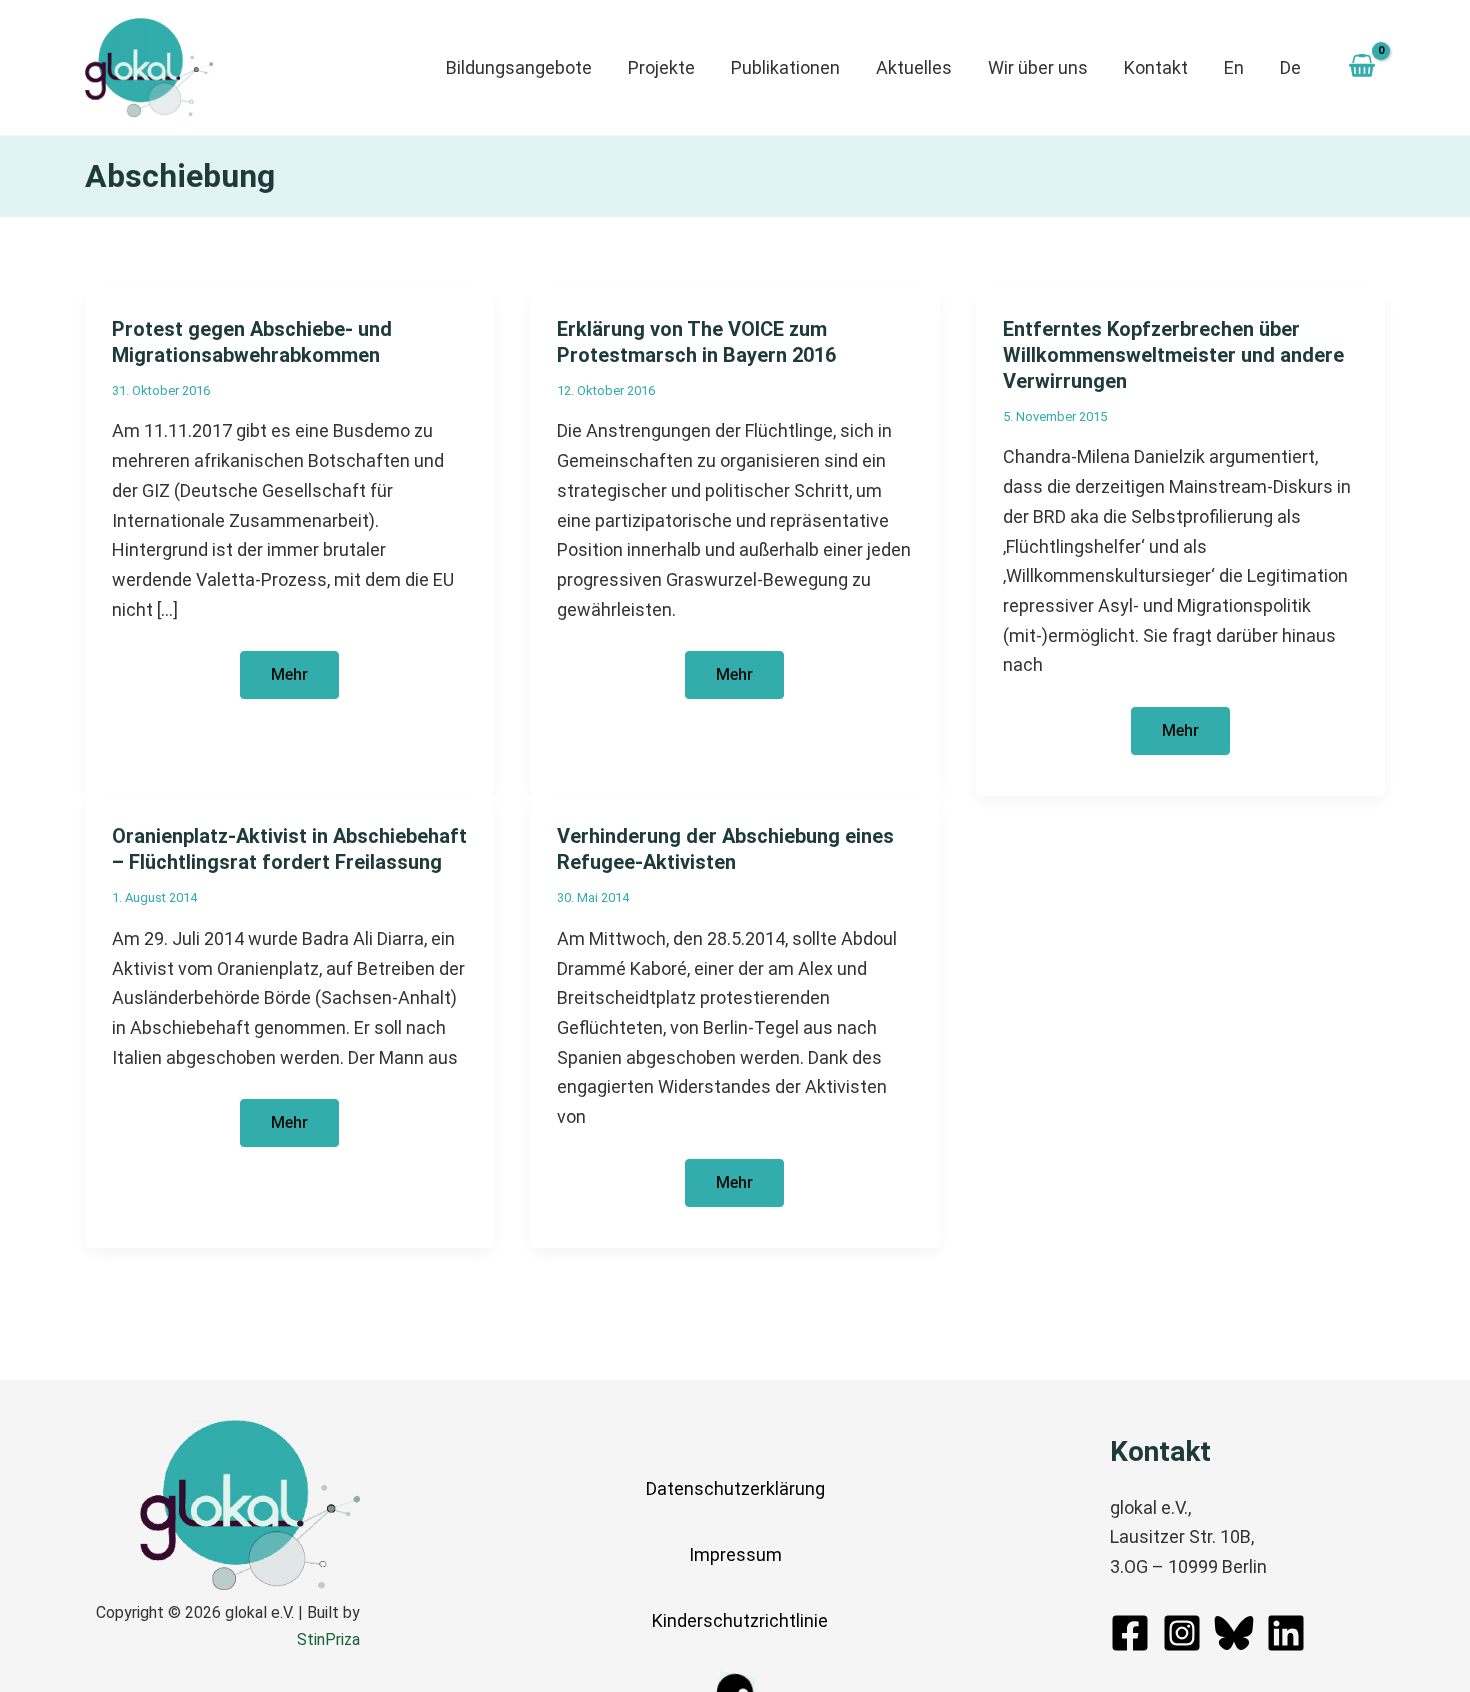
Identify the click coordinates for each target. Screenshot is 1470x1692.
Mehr (304, 681)
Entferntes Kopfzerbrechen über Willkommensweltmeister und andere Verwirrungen (1173, 355)
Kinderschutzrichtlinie (740, 1620)
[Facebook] (1130, 1633)
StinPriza (328, 1639)
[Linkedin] (1286, 1633)
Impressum (735, 1554)
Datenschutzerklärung (735, 1488)
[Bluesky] (1234, 1633)
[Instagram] (1182, 1633)
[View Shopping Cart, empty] (1362, 68)
